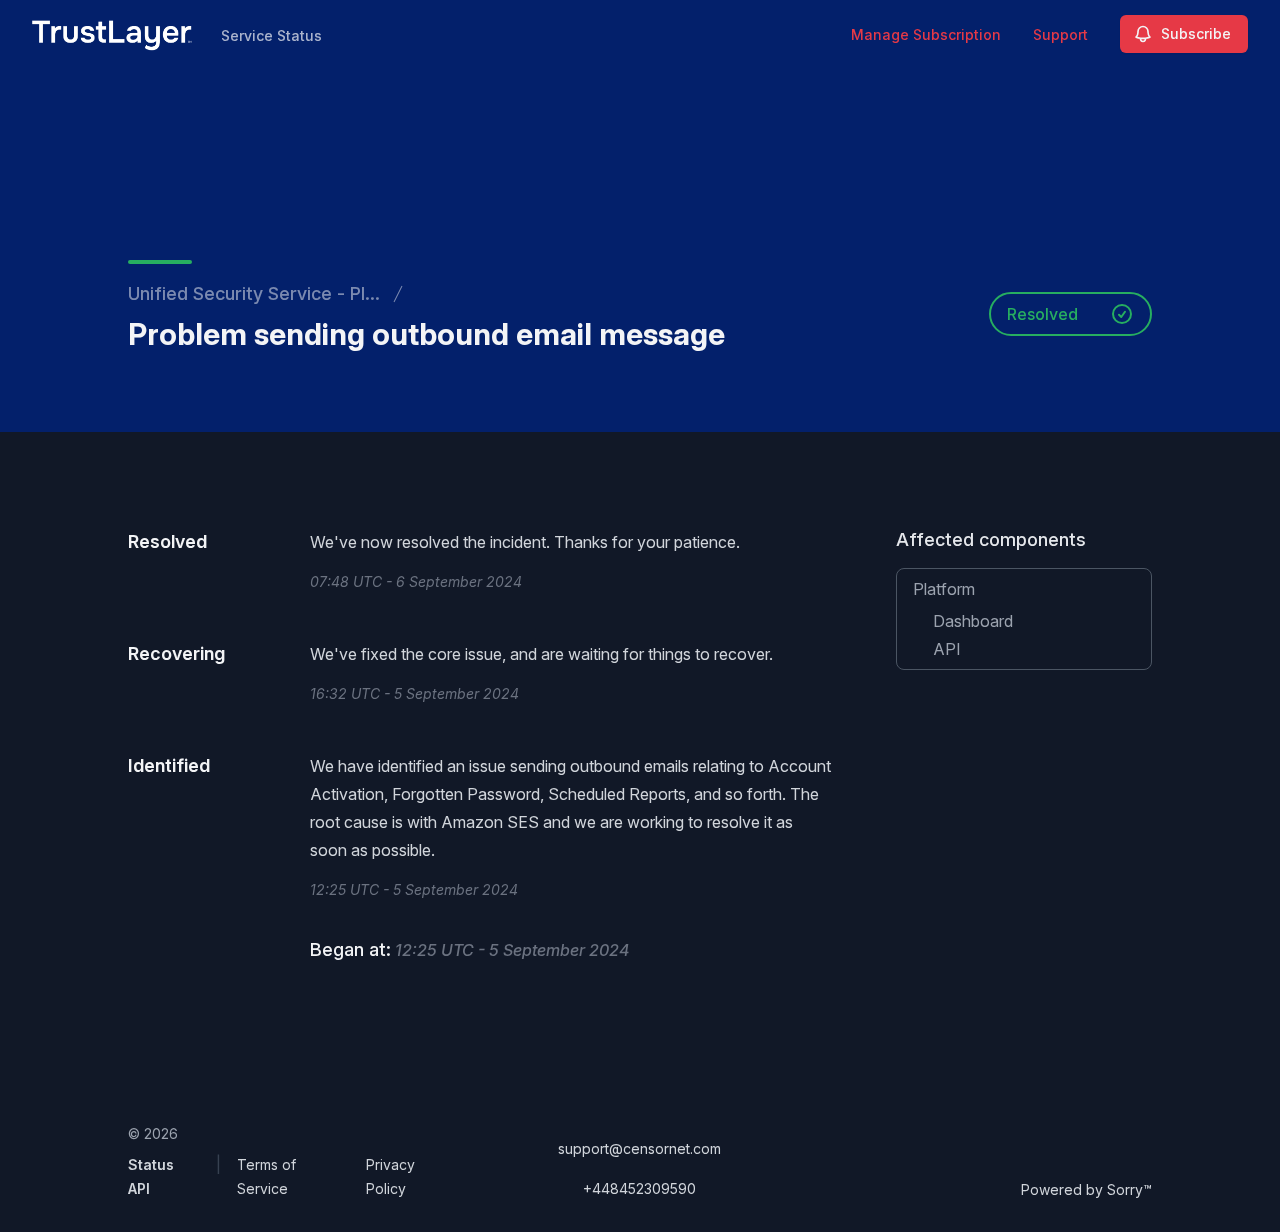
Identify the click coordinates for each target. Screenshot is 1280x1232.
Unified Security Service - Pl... (254, 293)
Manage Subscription (926, 34)
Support (1060, 34)
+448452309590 (639, 1188)
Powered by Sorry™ (1086, 1189)
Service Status (271, 35)
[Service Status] (112, 34)
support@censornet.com (639, 1148)
